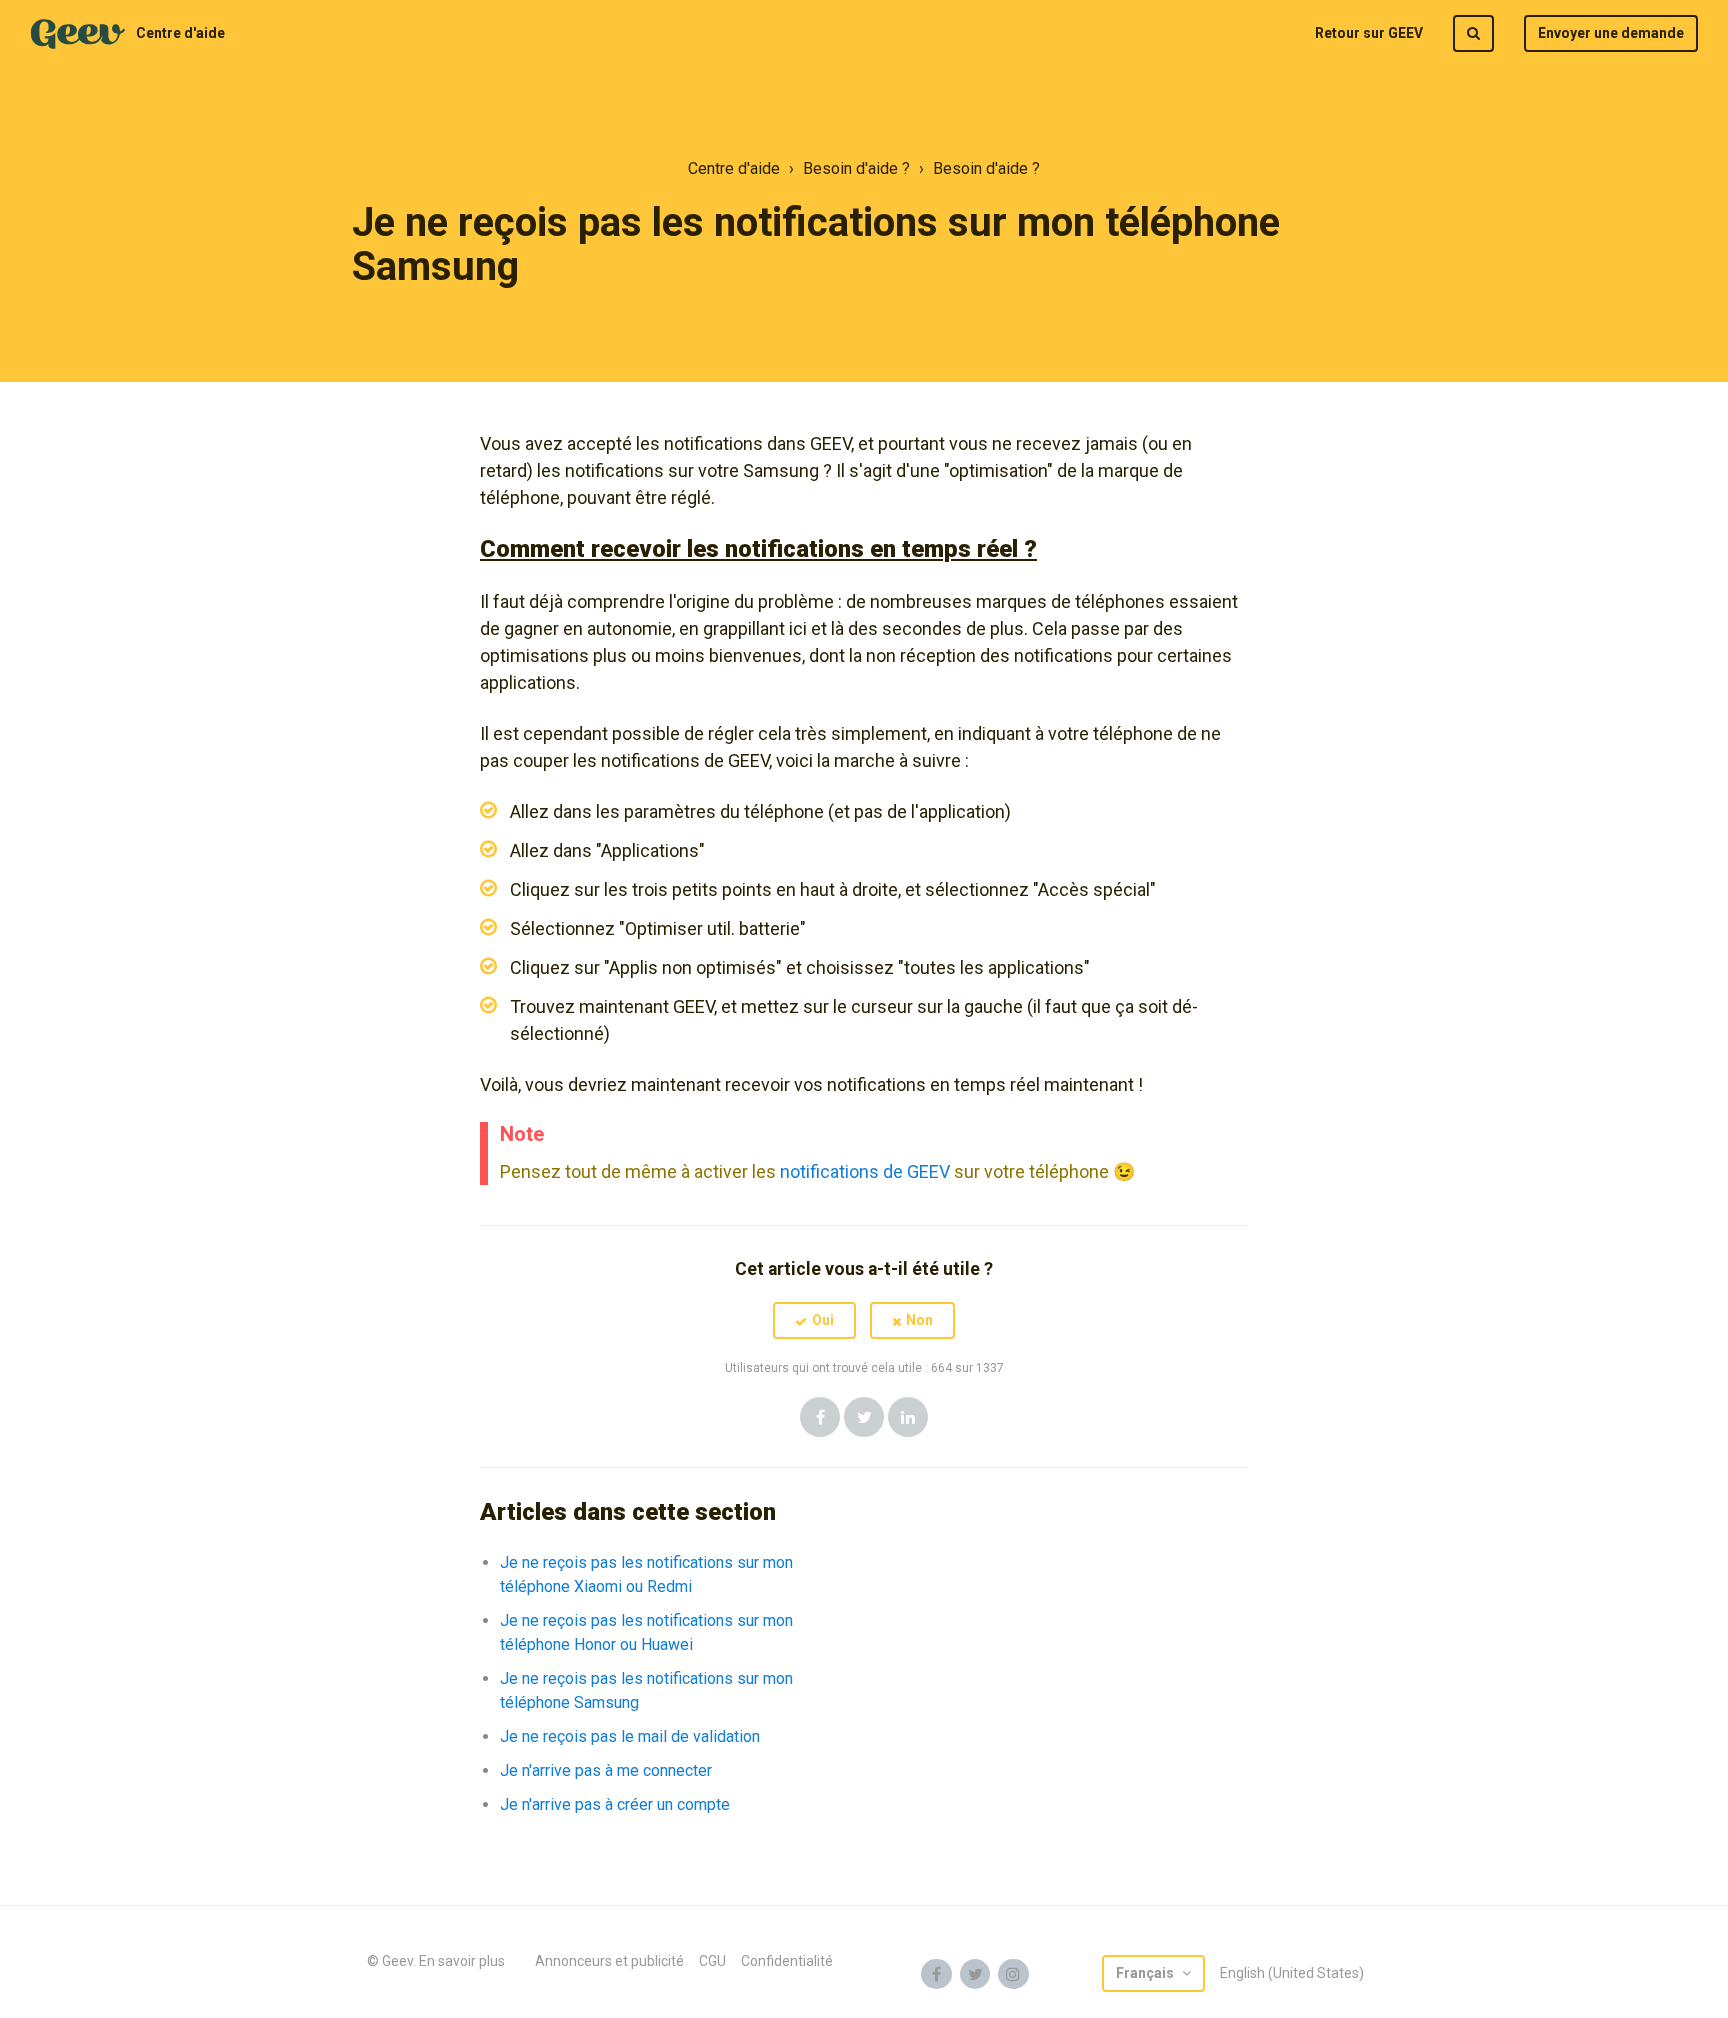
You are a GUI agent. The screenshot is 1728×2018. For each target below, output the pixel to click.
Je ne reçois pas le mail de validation (630, 1736)
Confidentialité (787, 1961)
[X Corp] (864, 1417)
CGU (712, 1961)
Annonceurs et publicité (609, 1961)
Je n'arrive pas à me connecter (606, 1770)
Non (919, 1320)
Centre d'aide (180, 33)
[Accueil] (78, 34)
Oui (823, 1320)
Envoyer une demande (1611, 33)
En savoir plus (462, 1961)
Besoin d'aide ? (856, 168)
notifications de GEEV (865, 1171)
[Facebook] (820, 1417)
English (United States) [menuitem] (1292, 1973)
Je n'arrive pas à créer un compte (615, 1804)
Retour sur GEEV (1369, 33)
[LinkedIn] (908, 1417)
